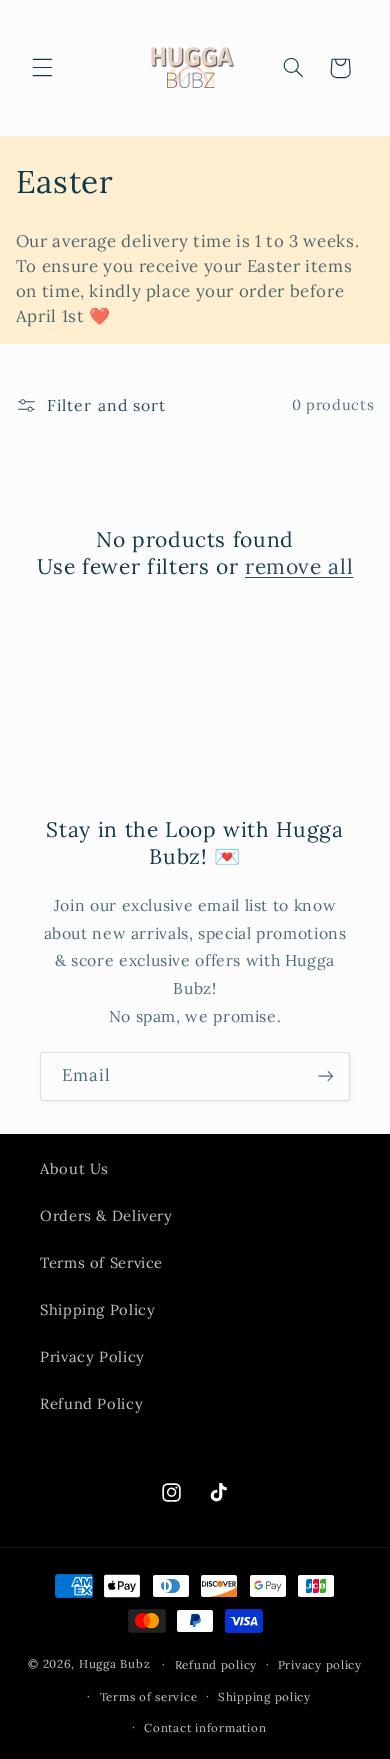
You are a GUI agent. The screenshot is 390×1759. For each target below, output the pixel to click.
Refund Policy (91, 1403)
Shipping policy (264, 1696)
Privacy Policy (92, 1356)
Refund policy (216, 1664)
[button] (42, 68)
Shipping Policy (97, 1309)
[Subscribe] (326, 1076)
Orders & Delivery (106, 1215)
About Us (74, 1168)
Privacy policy (320, 1664)
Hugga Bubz (114, 1663)
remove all (299, 566)
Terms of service (149, 1696)
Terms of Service (101, 1262)
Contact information (205, 1727)
